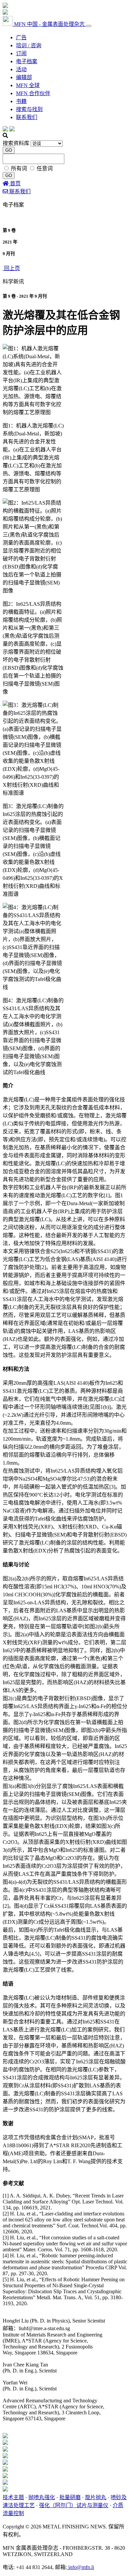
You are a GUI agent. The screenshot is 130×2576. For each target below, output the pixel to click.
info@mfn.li (80, 2567)
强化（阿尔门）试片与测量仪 (74, 2505)
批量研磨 (70, 2497)
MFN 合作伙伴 (33, 93)
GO (9, 150)
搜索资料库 (16, 143)
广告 (21, 37)
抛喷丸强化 (42, 2497)
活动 (21, 69)
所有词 (20, 168)
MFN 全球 (28, 85)
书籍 (21, 101)
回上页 (11, 268)
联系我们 (27, 117)
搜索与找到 (29, 109)
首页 (15, 183)
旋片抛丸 (96, 2497)
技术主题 (13, 2497)
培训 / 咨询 (29, 45)
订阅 (21, 53)
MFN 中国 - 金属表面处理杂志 (49, 24)
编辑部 (24, 77)
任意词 (45, 168)
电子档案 (27, 61)
